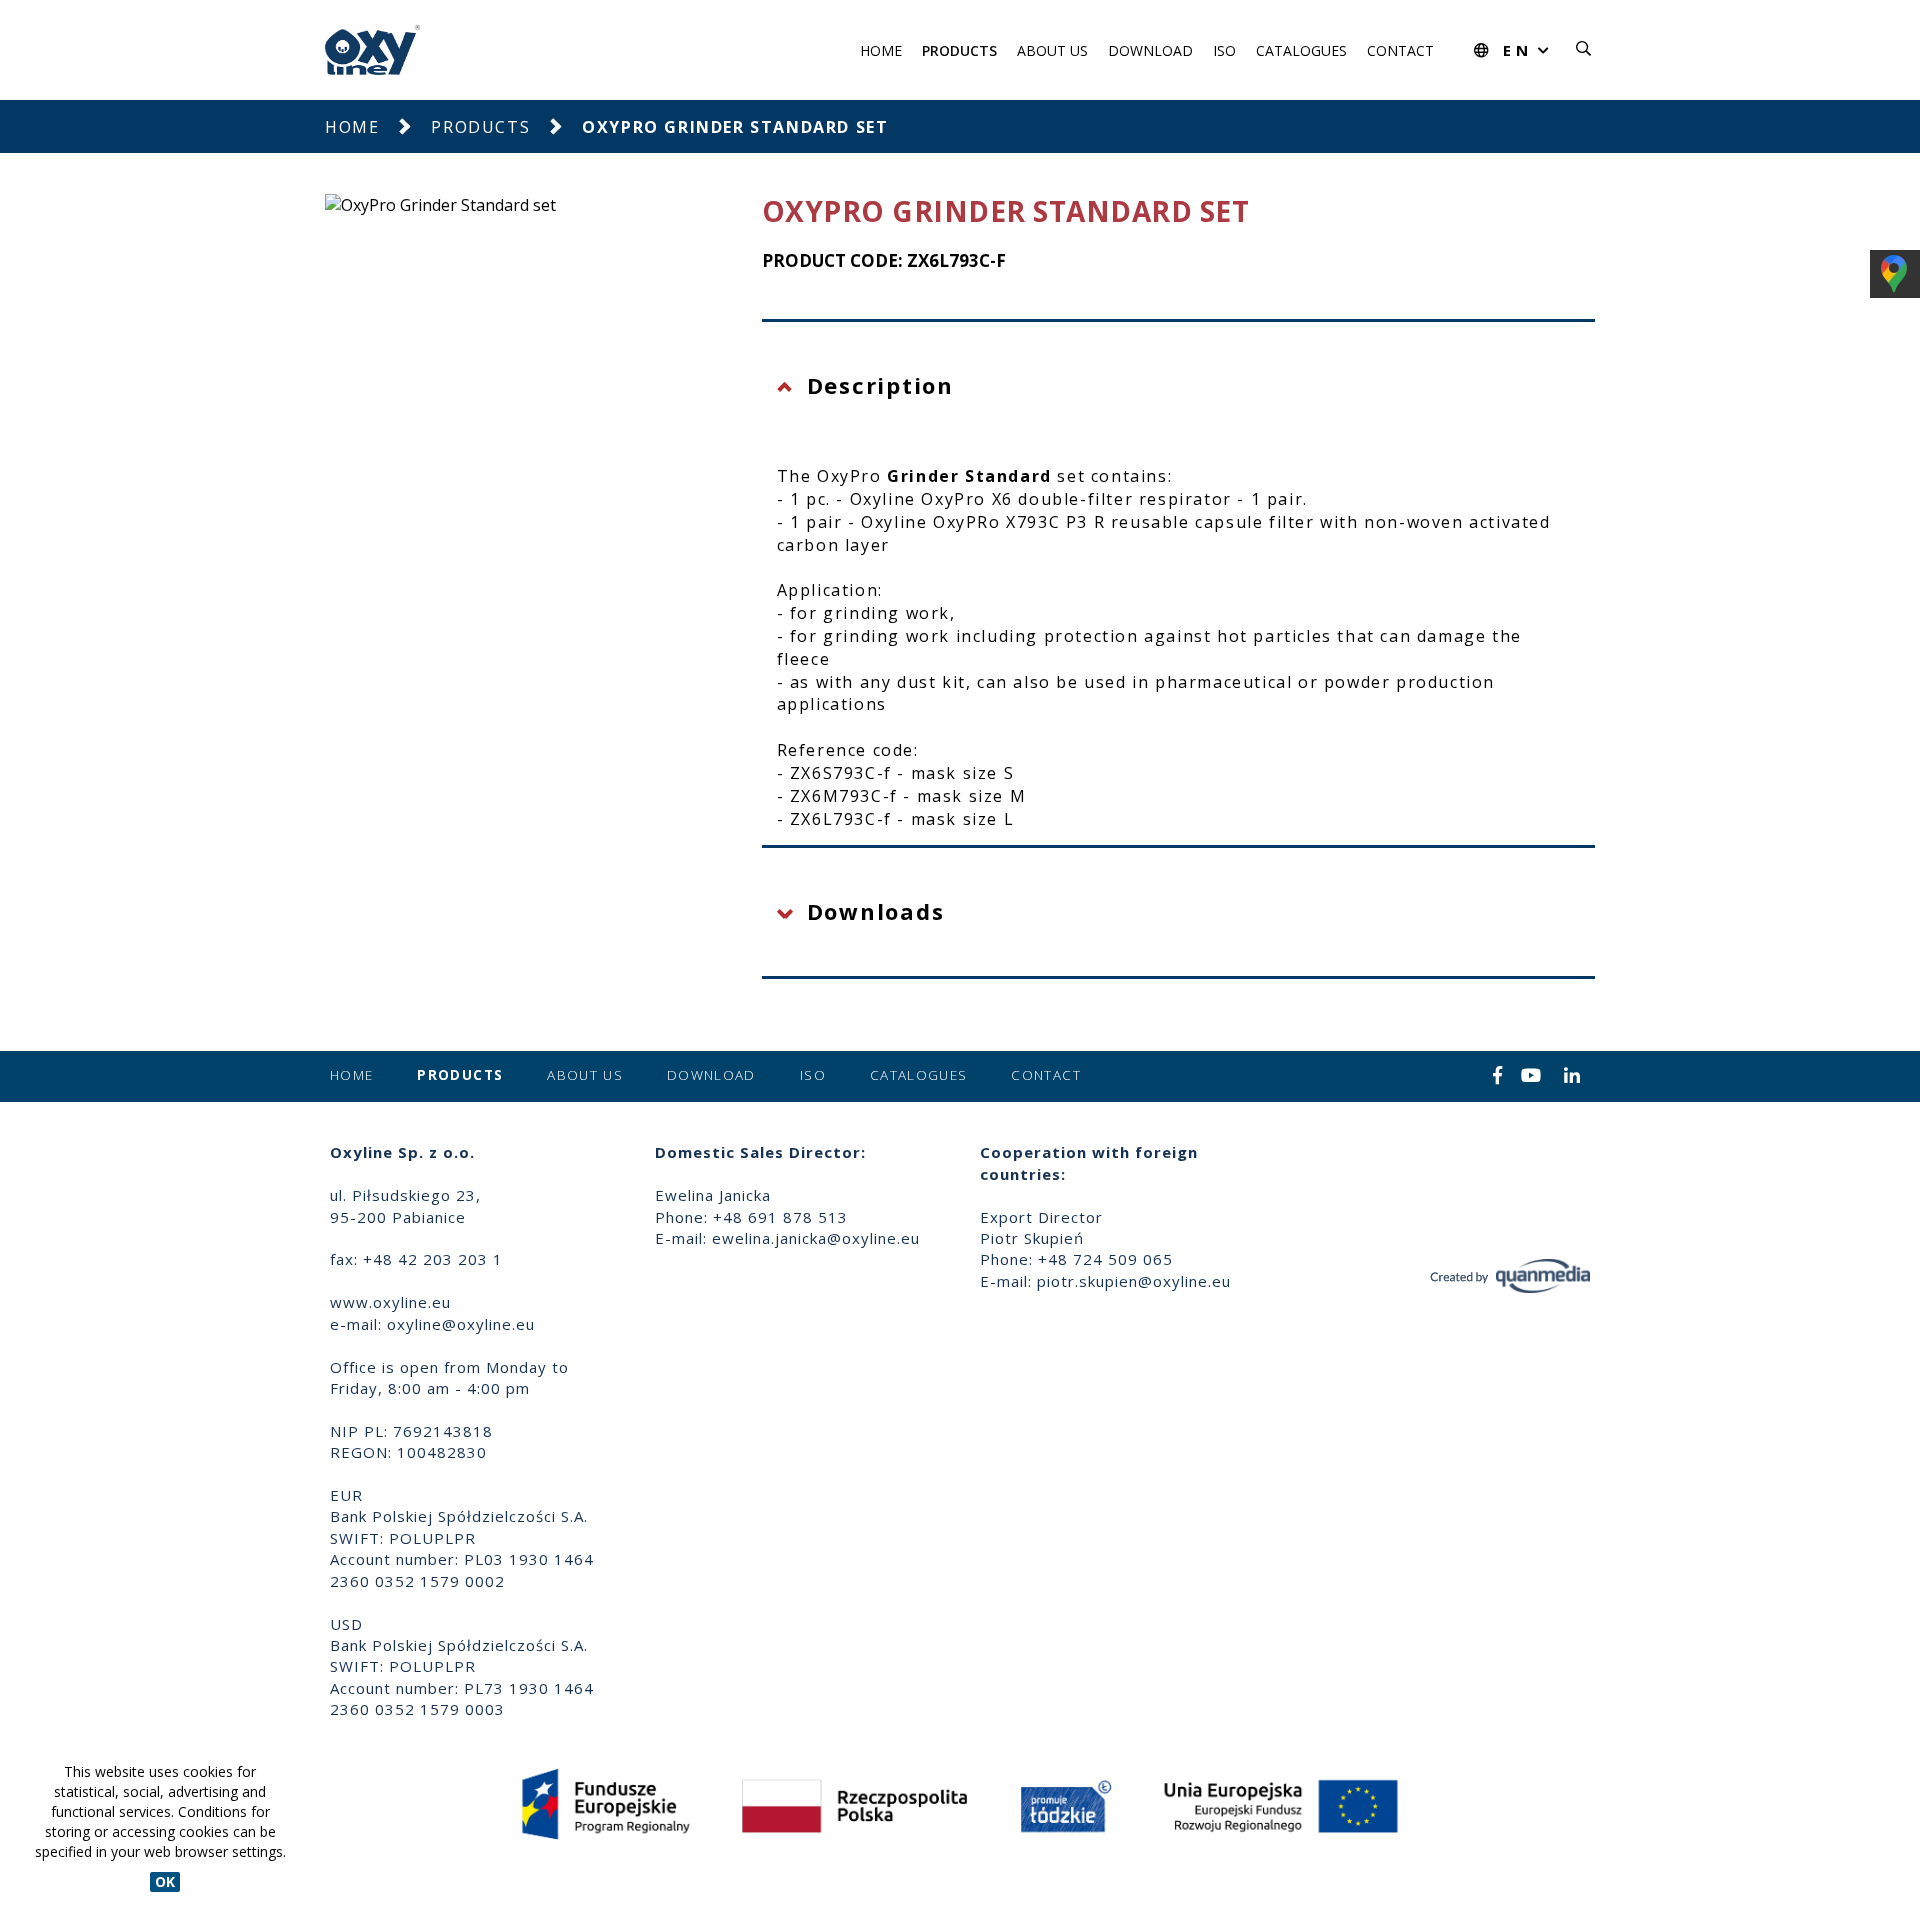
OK (165, 1881)
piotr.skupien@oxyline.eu (1134, 1281)
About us (1052, 50)
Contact (1400, 50)
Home (881, 50)
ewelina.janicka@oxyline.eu (816, 1238)
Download (1150, 50)
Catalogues (1301, 50)
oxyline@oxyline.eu (461, 1324)
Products (959, 50)
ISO (1224, 50)
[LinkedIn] (1572, 1077)
